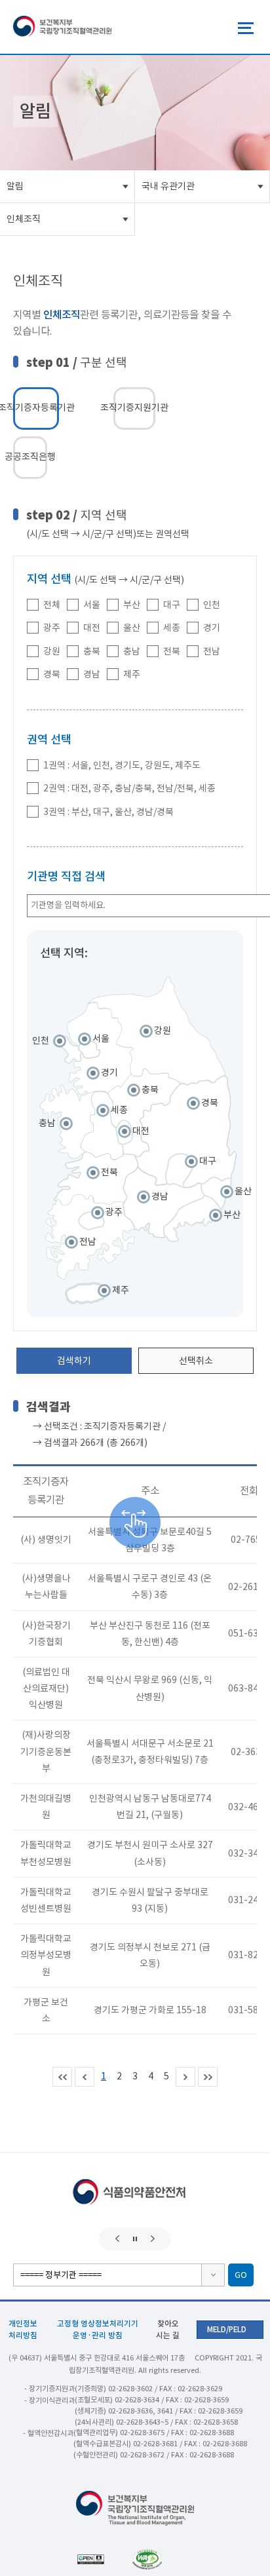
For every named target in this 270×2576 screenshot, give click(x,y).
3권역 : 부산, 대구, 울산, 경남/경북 (108, 812)
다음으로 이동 (185, 2077)
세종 (172, 628)
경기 (212, 628)
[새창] (163, 2559)
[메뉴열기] (246, 28)
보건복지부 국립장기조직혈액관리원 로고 (62, 27)
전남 (212, 651)
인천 (212, 605)
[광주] (91, 1221)
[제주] (86, 1293)
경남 (92, 675)
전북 (172, 651)
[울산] (216, 1194)
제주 (132, 675)
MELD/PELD (227, 2330)
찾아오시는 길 (168, 2329)
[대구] (180, 1171)
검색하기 (74, 1361)
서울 (92, 605)
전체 (52, 605)
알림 (15, 186)
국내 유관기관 (168, 186)
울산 (132, 628)
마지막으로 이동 (208, 2077)
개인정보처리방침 (23, 2329)
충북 (92, 651)
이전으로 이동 (85, 2077)
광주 (52, 628)
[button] (117, 2239)
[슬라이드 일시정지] (135, 2239)
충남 (132, 651)
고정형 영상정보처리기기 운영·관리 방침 (98, 2329)
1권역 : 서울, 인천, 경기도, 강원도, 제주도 (122, 765)
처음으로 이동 (62, 2077)
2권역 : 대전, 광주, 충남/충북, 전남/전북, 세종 (129, 789)
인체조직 (24, 219)
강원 (52, 651)
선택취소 (196, 1361)
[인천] (70, 1050)
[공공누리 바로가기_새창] (105, 2559)
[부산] (193, 1218)
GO (241, 2275)
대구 (172, 605)
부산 (132, 605)
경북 (52, 675)
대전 (92, 628)
